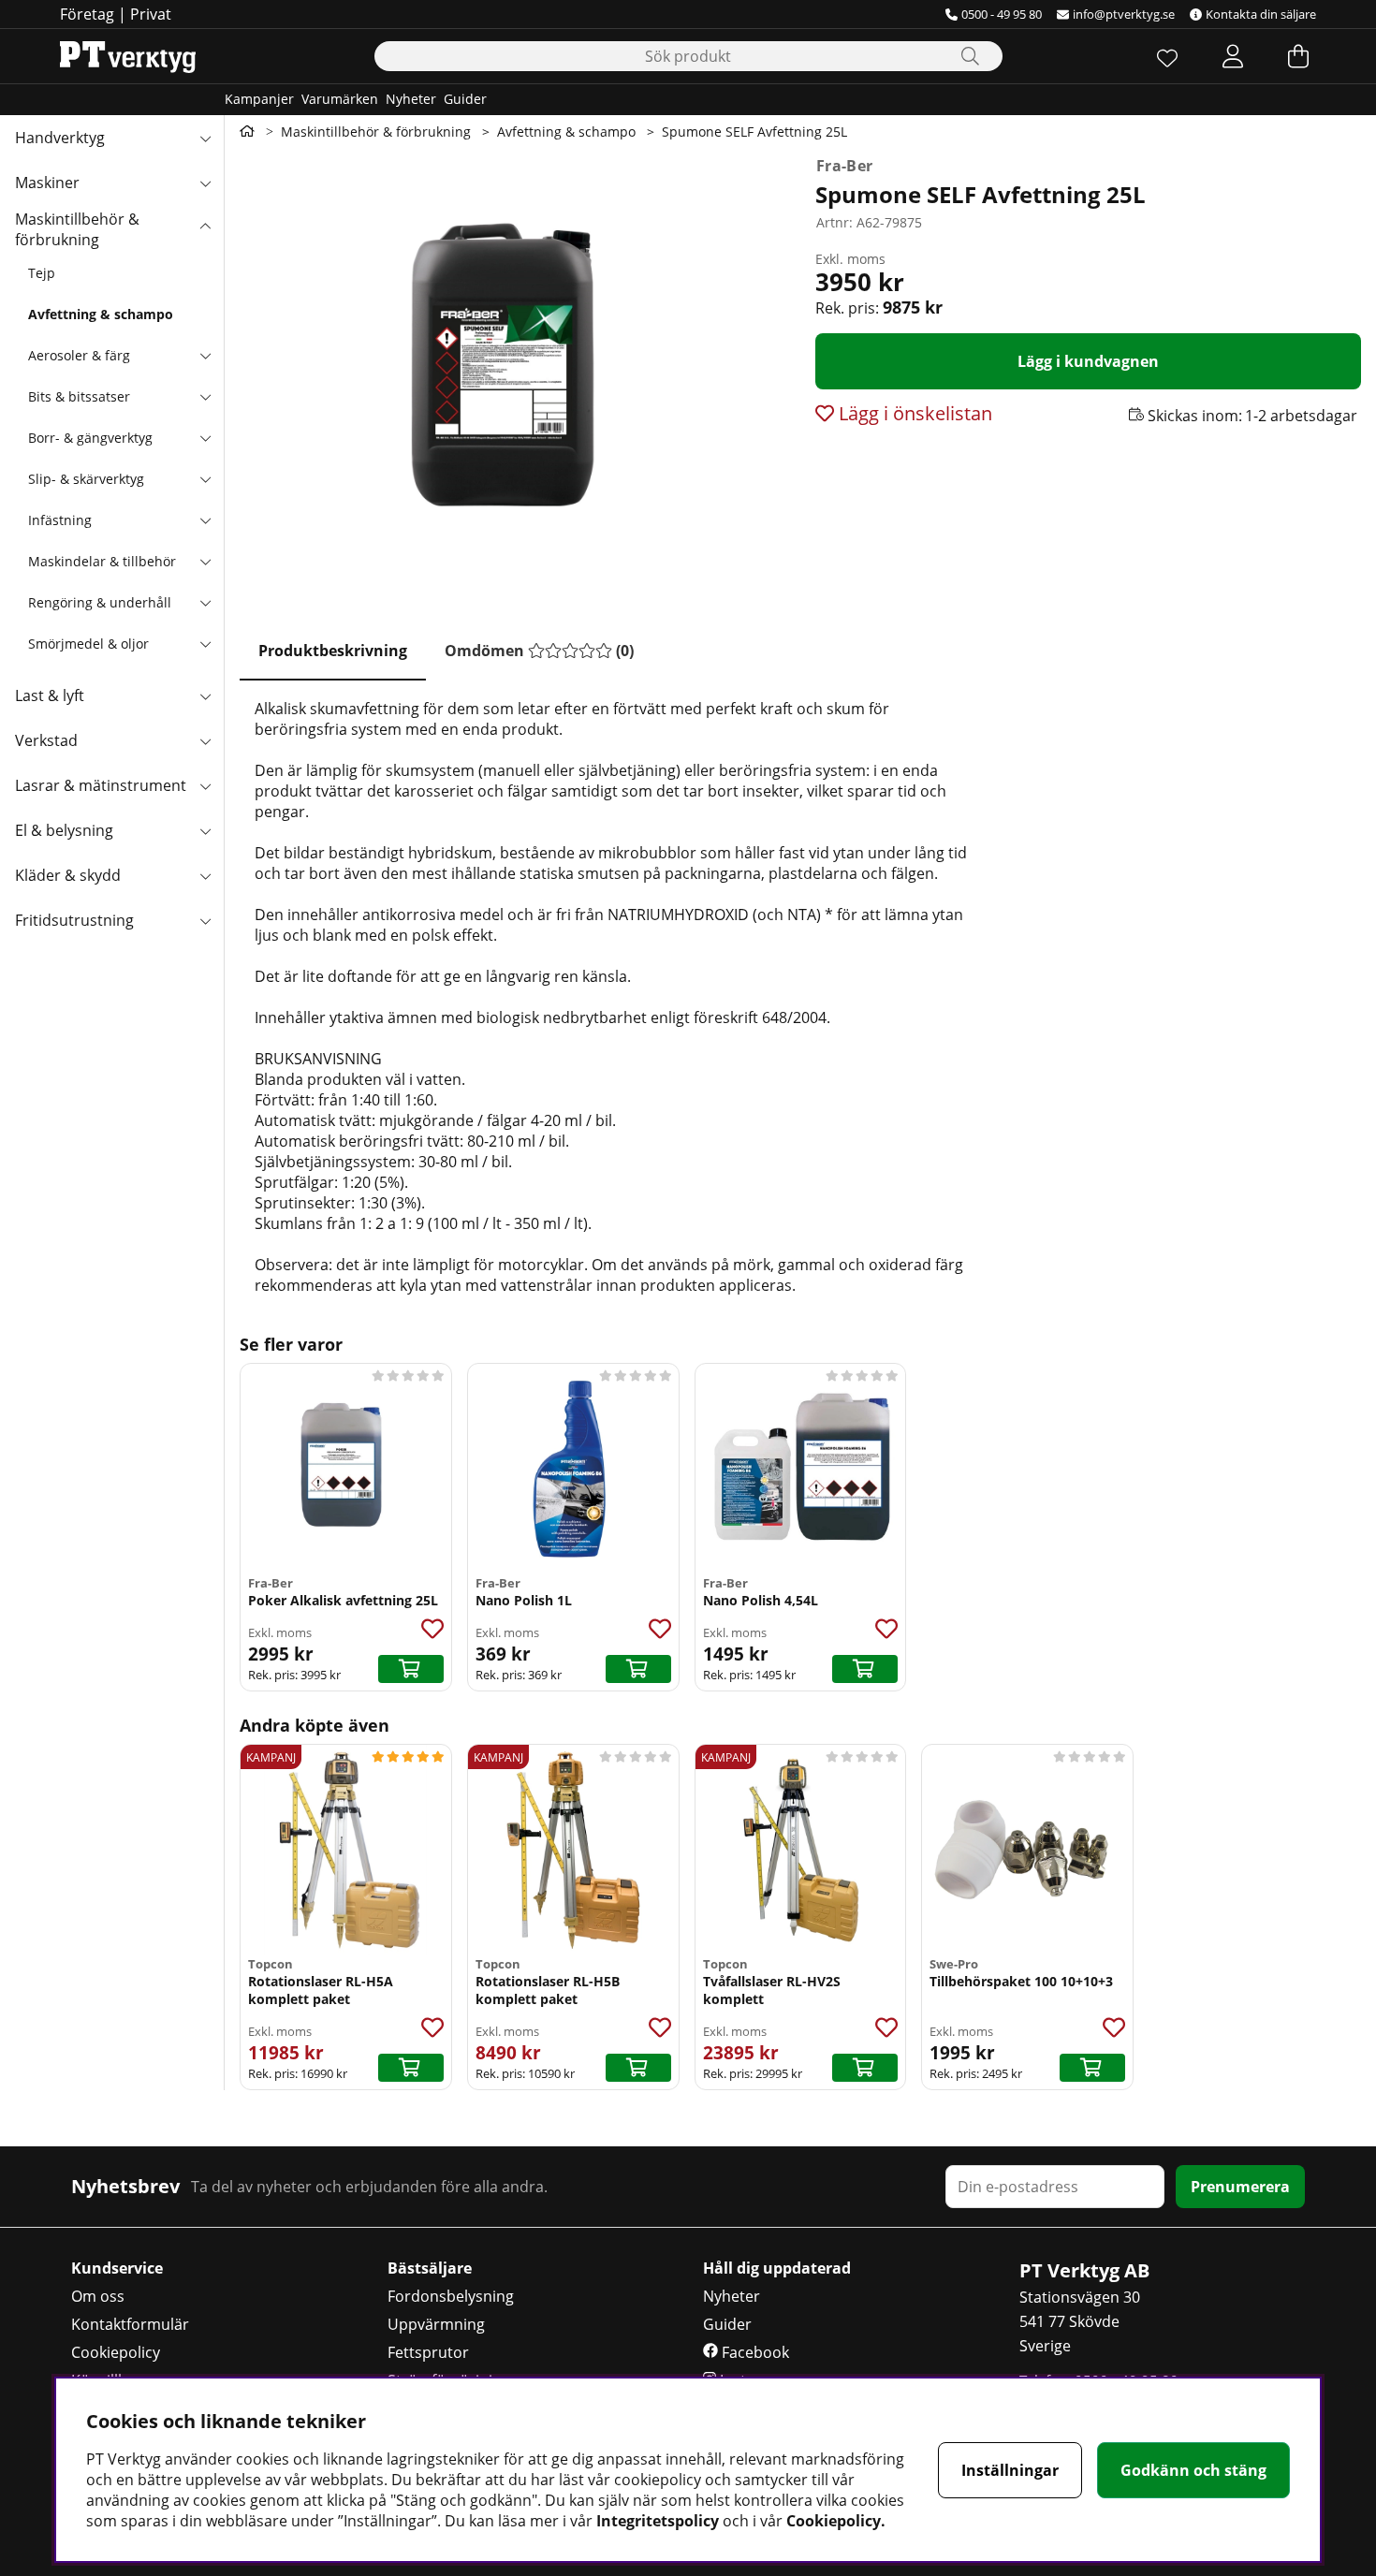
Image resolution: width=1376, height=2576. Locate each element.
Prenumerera (1240, 2187)
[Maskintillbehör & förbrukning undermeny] (205, 227)
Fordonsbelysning (451, 2296)
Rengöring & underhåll (100, 602)
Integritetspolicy (658, 2521)
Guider (465, 99)
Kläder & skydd (68, 875)
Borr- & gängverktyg (90, 438)
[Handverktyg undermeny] (205, 138)
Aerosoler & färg (79, 355)
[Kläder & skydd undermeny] (205, 875)
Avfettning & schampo (101, 314)
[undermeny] (205, 355)
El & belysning (64, 830)
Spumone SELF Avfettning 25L (754, 132)
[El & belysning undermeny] (205, 830)
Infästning (60, 520)
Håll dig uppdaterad (777, 2268)
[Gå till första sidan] (247, 131)
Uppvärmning (436, 2324)
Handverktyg (60, 138)
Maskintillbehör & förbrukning (77, 229)
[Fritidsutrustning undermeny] (205, 920)
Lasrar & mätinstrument (101, 785)
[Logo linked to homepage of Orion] (128, 56)
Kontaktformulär (130, 2324)
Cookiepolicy (116, 2352)
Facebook (754, 2352)
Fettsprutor (428, 2352)
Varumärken (340, 99)
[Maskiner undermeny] (205, 183)
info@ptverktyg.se (1124, 14)
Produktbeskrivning (333, 651)
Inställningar (1010, 2470)
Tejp (42, 273)
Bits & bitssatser (79, 396)
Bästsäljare (430, 2268)
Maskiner (47, 183)
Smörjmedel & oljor (88, 644)
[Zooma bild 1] (512, 376)
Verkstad (46, 740)
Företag (87, 14)
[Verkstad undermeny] (205, 740)
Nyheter (411, 99)
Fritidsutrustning (74, 920)
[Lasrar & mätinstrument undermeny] (205, 785)
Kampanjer (259, 99)
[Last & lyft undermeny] (205, 695)
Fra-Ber (844, 166)
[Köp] (411, 1669)
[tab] (333, 651)
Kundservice (117, 2268)
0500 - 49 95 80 (1002, 14)
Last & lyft (50, 695)
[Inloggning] (1233, 56)
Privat (151, 14)
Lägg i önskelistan (913, 413)
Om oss (98, 2296)
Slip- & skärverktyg (86, 479)
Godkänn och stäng (1193, 2470)
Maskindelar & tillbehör (102, 561)
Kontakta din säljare (1261, 14)
